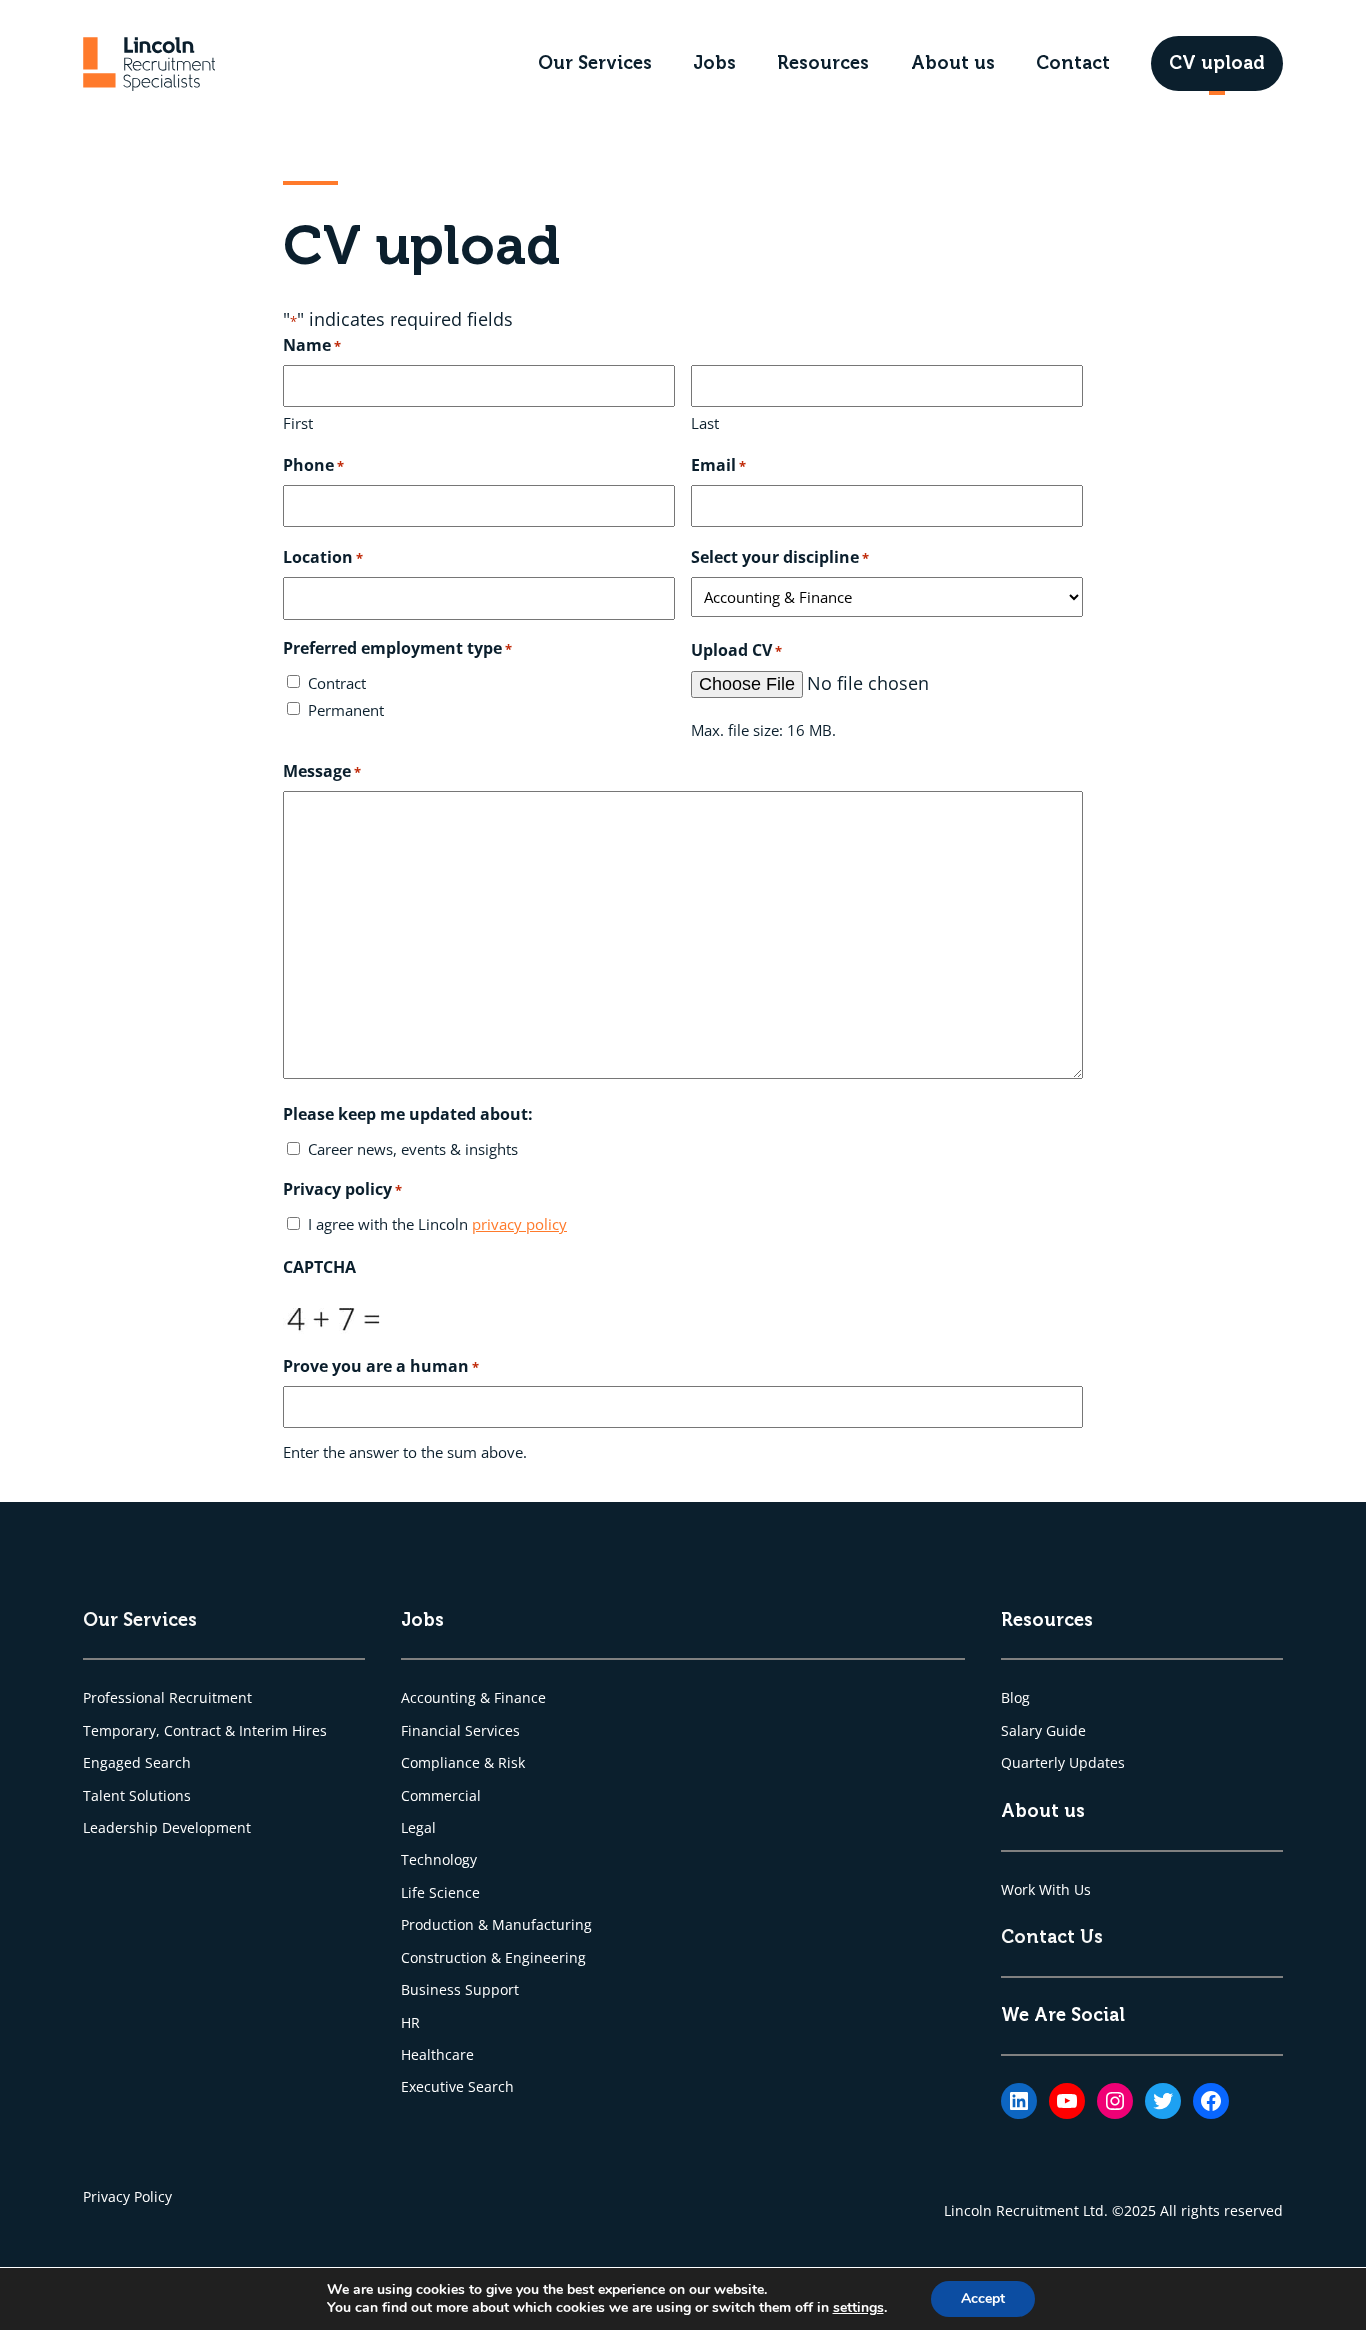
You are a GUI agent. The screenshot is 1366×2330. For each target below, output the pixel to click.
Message (322, 771)
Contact (1073, 63)
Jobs (714, 63)
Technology (439, 1859)
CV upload (1217, 63)
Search (168, 1762)
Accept (983, 2298)
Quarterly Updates (1063, 1762)
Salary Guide (1043, 1730)
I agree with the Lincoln (437, 1224)
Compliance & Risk (463, 1762)
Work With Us (1046, 1889)
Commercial (441, 1795)
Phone (313, 465)
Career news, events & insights (413, 1149)
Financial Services (460, 1730)
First (298, 423)
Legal (418, 1827)
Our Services (595, 63)
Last (705, 423)
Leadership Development (167, 1827)
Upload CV (736, 650)
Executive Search (457, 2086)
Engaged (114, 1762)
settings (858, 2308)
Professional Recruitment (167, 1697)
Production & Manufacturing (496, 1924)
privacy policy (519, 1224)
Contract (337, 683)
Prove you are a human (381, 1366)
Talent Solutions (137, 1795)
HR (410, 2022)
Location (323, 557)
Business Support (460, 1989)
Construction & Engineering (493, 1957)
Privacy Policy (127, 2196)
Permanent (346, 710)
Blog (1015, 1697)
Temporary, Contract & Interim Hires (205, 1730)
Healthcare (437, 2054)
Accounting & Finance (473, 1697)
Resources (823, 63)
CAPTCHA (319, 1267)
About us (953, 63)
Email (718, 465)
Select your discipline (780, 557)
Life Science (440, 1892)
